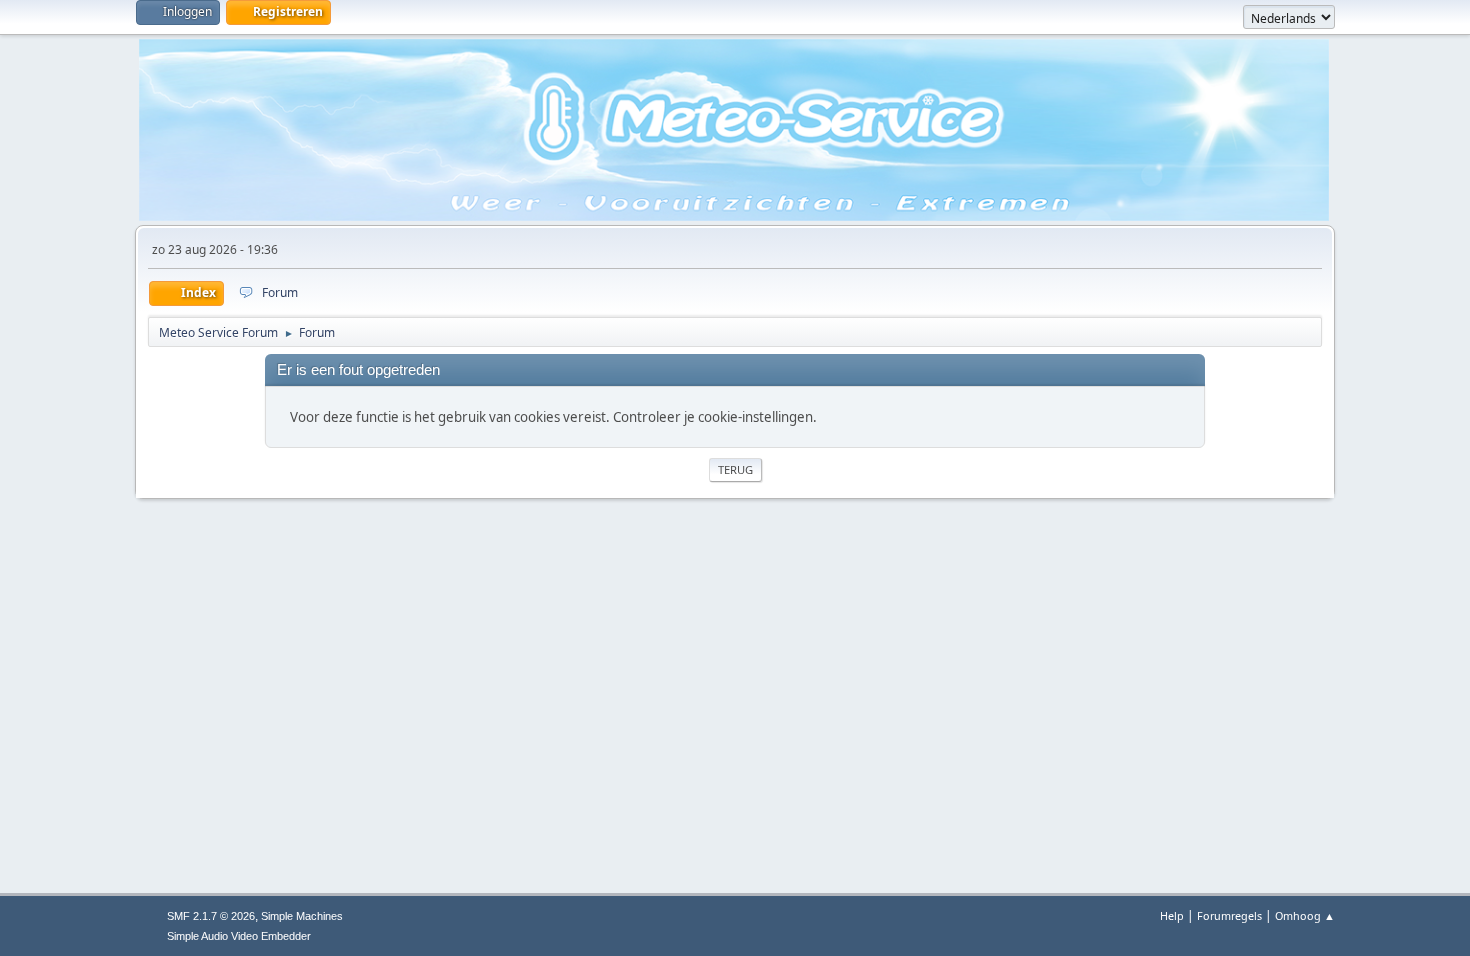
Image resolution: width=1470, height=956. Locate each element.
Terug (735, 469)
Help (1172, 915)
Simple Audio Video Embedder (239, 936)
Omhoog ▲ (1305, 915)
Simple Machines (302, 916)
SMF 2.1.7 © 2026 (211, 916)
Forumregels (1229, 915)
